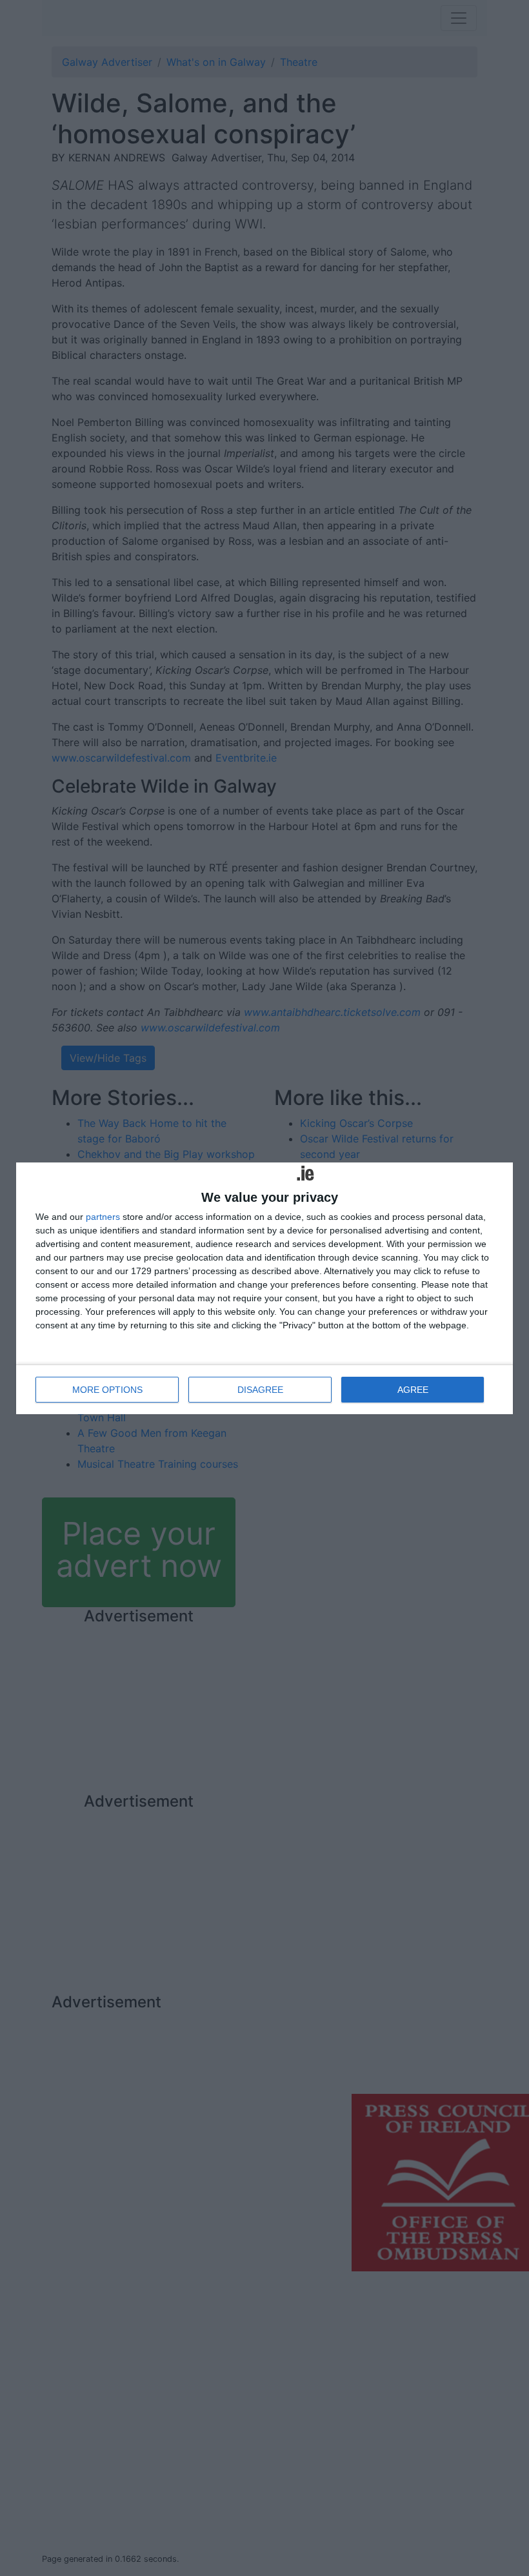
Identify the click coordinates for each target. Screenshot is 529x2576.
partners (103, 1217)
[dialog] (264, 1288)
